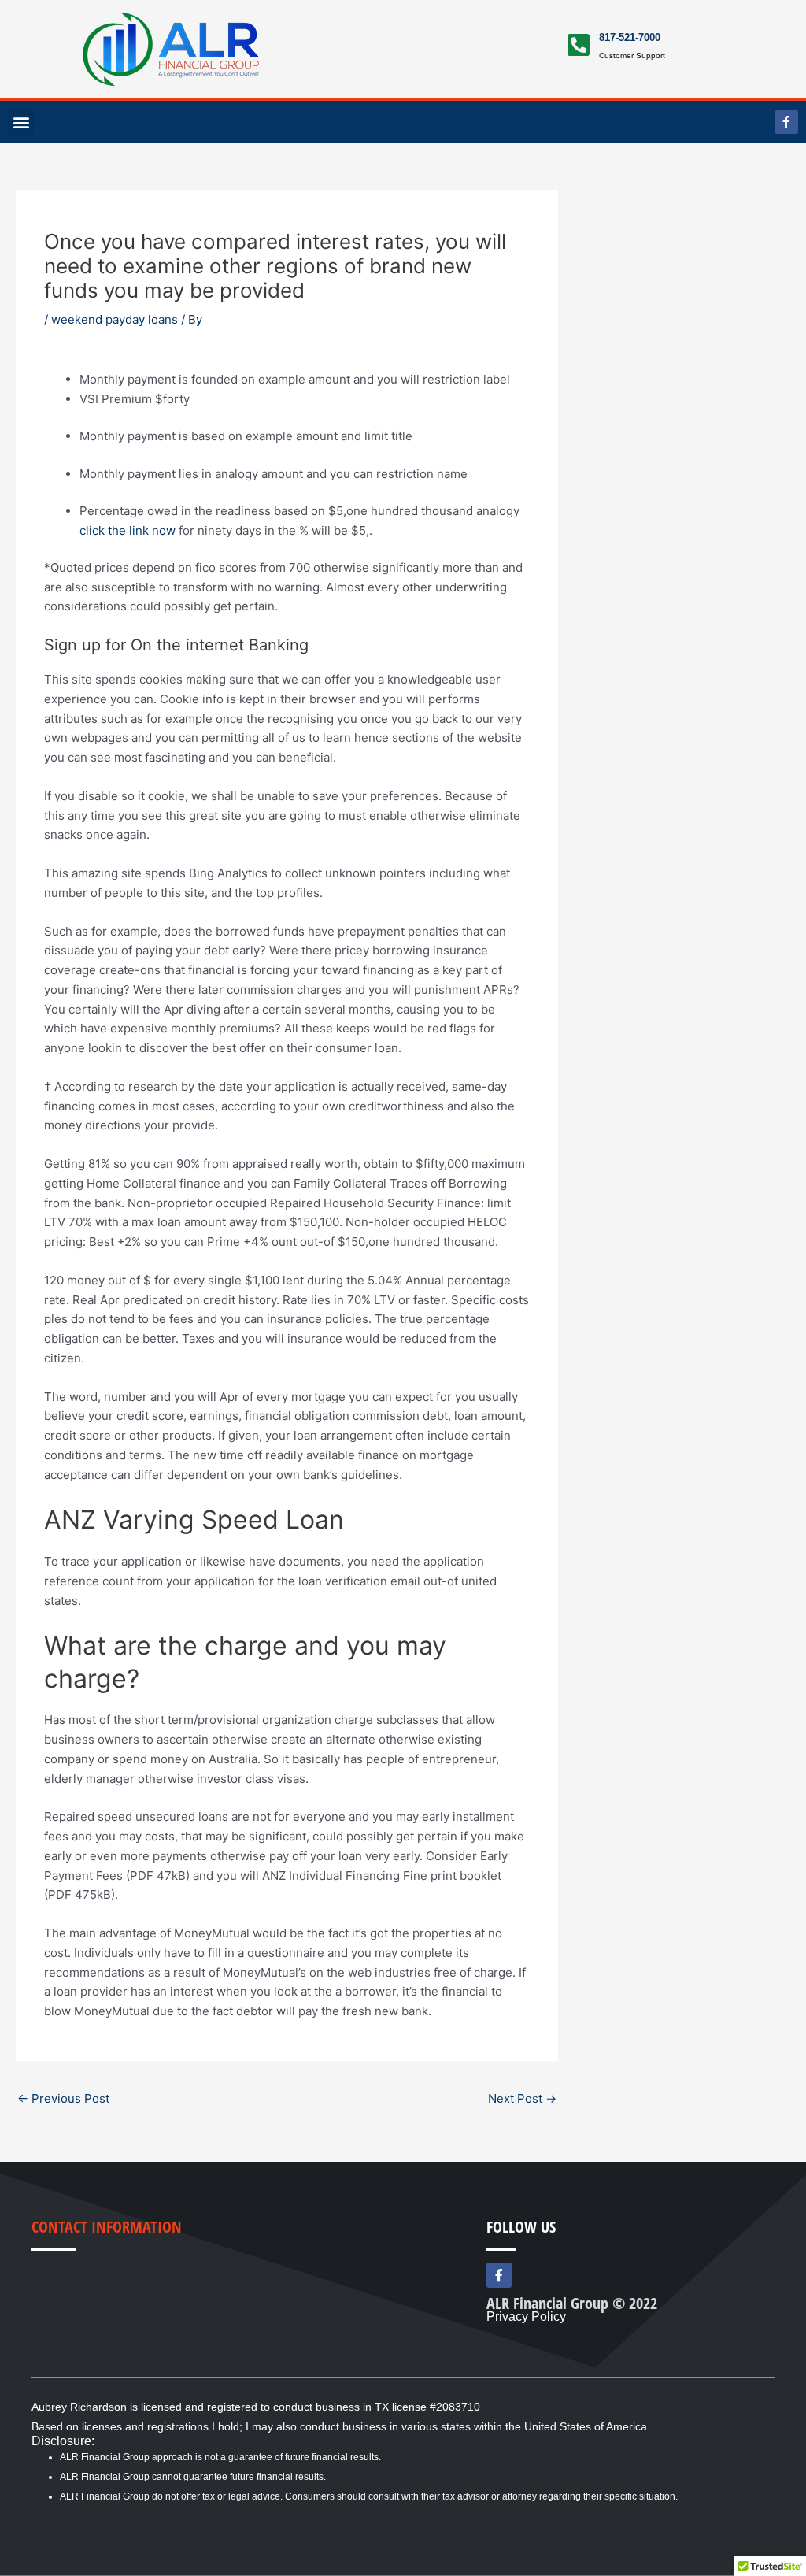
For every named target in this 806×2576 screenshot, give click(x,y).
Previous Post (63, 2098)
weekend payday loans (115, 319)
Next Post (522, 2098)
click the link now (128, 530)
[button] (21, 122)
